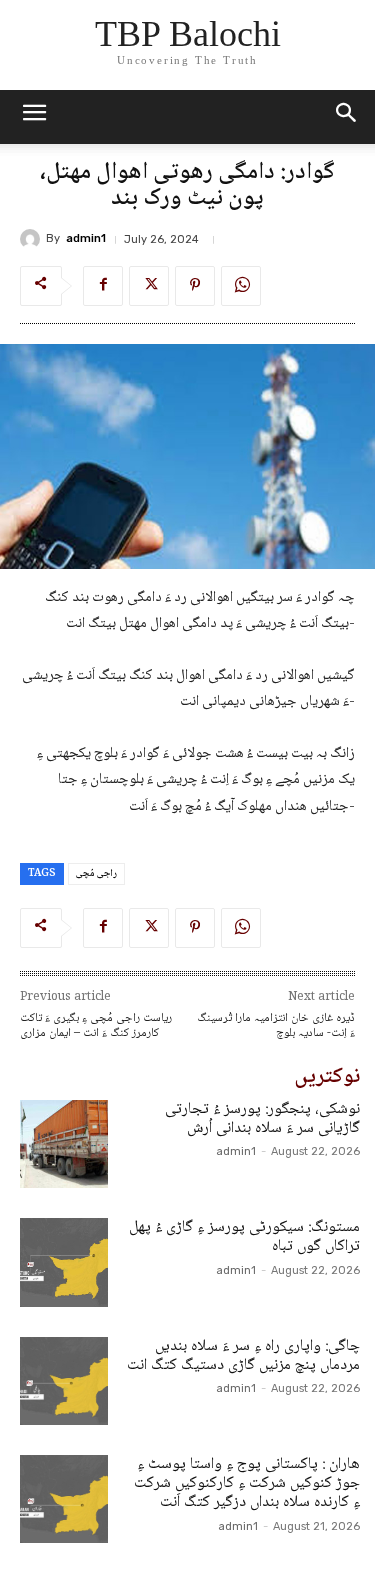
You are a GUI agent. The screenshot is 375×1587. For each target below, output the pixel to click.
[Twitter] (149, 286)
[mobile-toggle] (34, 117)
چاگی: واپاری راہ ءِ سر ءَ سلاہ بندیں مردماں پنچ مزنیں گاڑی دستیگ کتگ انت (243, 1356)
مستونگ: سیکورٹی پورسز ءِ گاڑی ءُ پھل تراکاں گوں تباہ (244, 1237)
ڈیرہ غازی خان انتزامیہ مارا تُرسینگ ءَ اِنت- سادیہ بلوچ (276, 1026)
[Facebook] (103, 286)
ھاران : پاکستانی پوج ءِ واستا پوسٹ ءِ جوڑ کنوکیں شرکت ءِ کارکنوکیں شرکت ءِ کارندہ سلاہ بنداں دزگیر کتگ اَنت (247, 1483)
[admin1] (33, 239)
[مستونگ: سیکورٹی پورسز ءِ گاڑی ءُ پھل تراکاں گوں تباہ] (64, 1262)
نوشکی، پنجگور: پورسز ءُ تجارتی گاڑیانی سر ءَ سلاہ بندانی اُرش (262, 1119)
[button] (347, 117)
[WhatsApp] (241, 286)
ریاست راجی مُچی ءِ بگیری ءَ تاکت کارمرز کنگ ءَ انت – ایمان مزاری (96, 1026)
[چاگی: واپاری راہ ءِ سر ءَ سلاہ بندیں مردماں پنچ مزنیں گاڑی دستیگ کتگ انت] (64, 1381)
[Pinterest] (195, 286)
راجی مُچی (96, 873)
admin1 (86, 238)
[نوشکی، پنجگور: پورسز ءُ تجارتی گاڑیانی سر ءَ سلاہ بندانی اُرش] (64, 1144)
